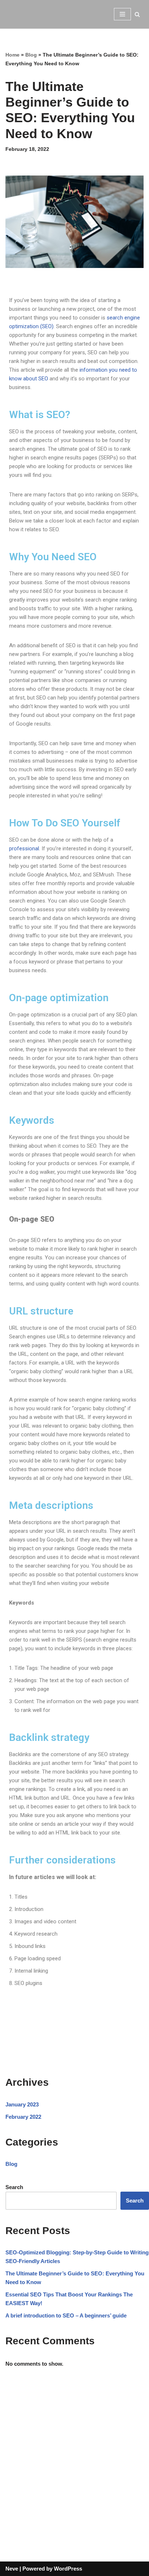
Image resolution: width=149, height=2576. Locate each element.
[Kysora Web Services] (27, 14)
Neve (12, 2569)
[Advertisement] (74, 2458)
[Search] (137, 14)
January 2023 (22, 2104)
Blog (31, 55)
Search (14, 2187)
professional (24, 849)
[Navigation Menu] (122, 14)
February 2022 (23, 2117)
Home (12, 55)
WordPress (68, 2569)
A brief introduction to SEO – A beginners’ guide (66, 2315)
